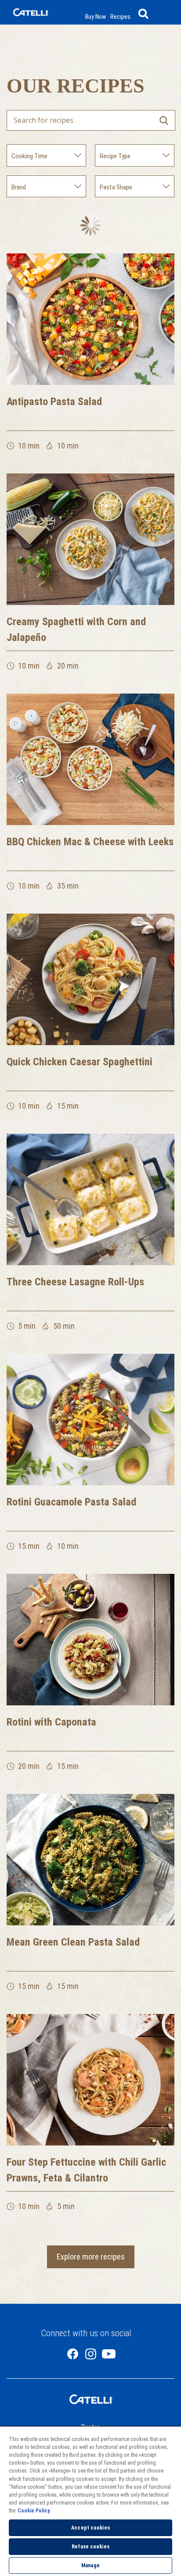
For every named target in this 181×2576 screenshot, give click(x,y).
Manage (90, 2565)
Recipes (120, 17)
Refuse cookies (90, 2547)
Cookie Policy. (34, 2511)
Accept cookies (90, 2528)
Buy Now (96, 17)
